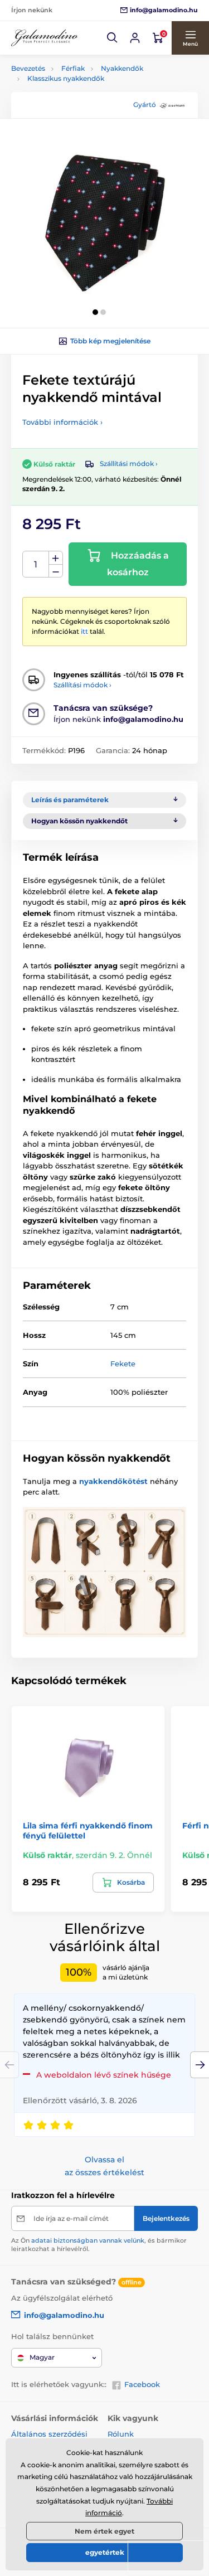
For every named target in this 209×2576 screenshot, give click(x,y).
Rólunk (121, 2434)
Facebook (142, 2384)
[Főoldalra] (45, 38)
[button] (113, 38)
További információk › (62, 422)
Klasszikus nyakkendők (66, 78)
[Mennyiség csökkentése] (56, 571)
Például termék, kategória (85, 105)
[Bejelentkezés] (135, 38)
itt (84, 631)
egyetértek (105, 2552)
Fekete (123, 1364)
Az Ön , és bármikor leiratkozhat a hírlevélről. (99, 2245)
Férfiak (73, 68)
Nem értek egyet (104, 2531)
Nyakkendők (122, 68)
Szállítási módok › (129, 464)
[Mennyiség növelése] (56, 558)
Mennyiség (36, 564)
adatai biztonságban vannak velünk (88, 2240)
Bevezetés (28, 68)
